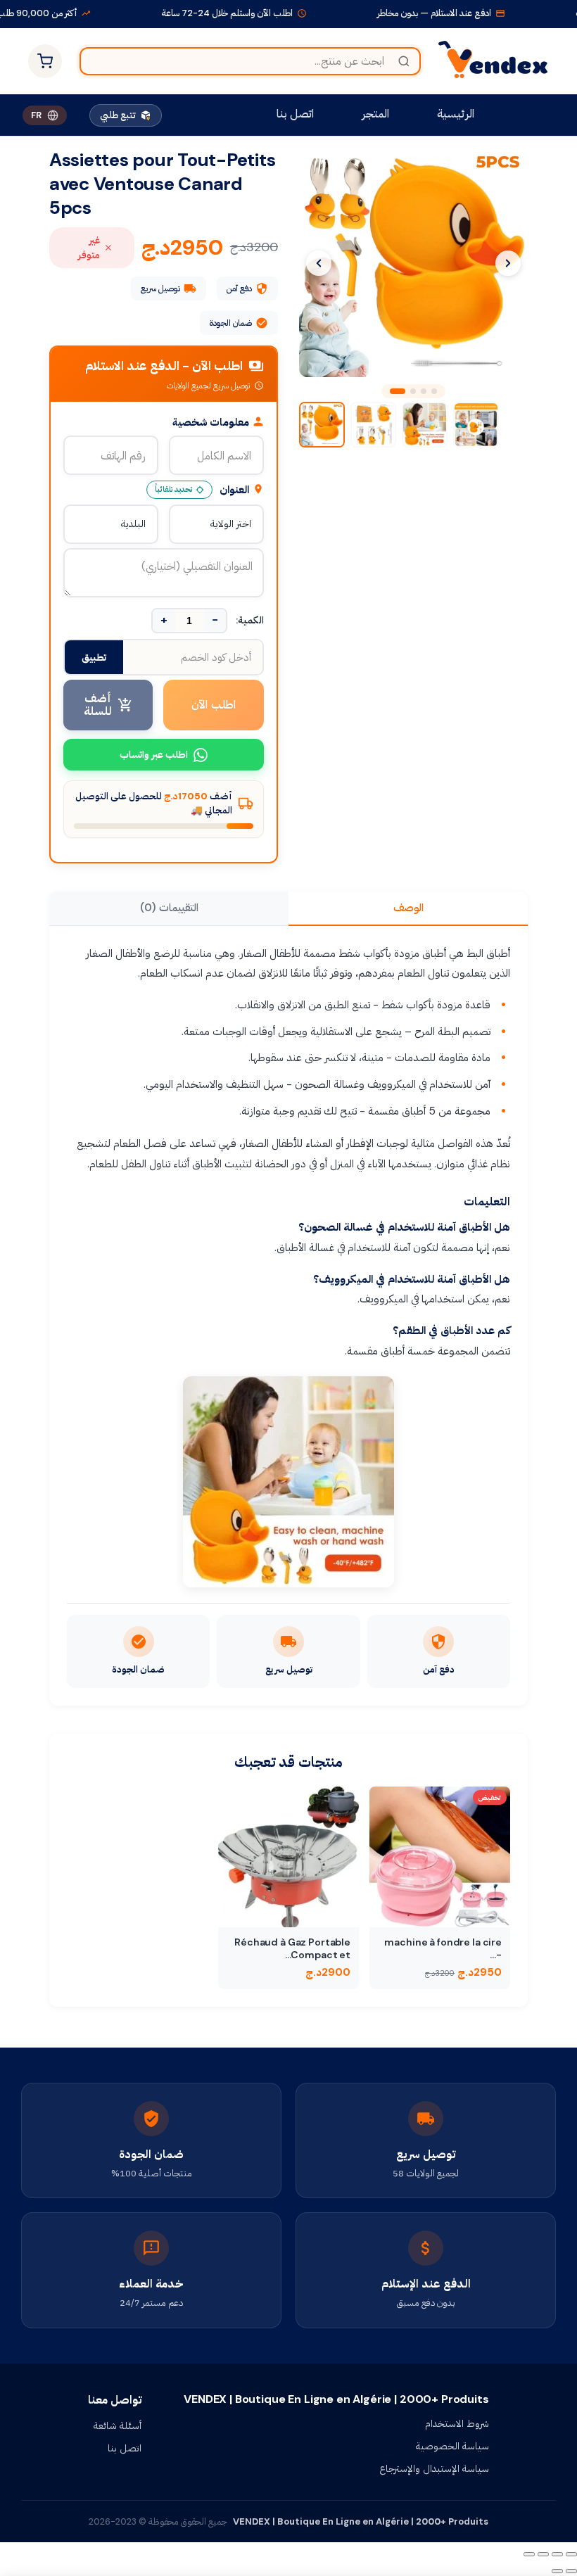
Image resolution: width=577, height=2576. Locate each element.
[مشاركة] (543, 2554)
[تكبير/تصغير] (571, 2554)
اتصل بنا (295, 114)
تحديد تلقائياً (173, 489)
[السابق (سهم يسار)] (571, 2571)
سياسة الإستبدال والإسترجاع (434, 2468)
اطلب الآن (214, 705)
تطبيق (94, 657)
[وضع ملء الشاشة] (557, 2554)
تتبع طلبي (118, 115)
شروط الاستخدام (457, 2423)
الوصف (408, 908)
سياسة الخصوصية (452, 2446)
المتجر (375, 114)
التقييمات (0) (169, 908)
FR (36, 115)
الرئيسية (456, 114)
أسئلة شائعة (118, 2425)
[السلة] (45, 61)
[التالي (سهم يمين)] (557, 2571)
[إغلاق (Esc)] (529, 2554)
